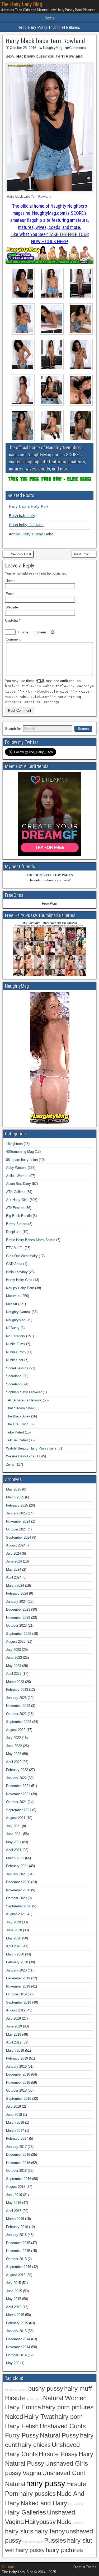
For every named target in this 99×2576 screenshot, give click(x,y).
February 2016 (17, 2227)
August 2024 (16, 1545)
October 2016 (16, 2171)
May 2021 (14, 1842)
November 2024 (18, 1521)
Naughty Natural (18, 1312)
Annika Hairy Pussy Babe (31, 534)
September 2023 (19, 1634)
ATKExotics (15, 1208)
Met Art (12, 1304)
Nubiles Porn (16, 1352)
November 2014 (18, 2347)
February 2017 (17, 2139)
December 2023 (18, 1609)
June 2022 (14, 1746)
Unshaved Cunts (63, 2426)
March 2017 (15, 2131)
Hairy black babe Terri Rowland (45, 41)
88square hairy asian (22, 1160)
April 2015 (14, 2307)
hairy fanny (50, 2531)
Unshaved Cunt (64, 2473)
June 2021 (14, 1834)
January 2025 (16, 1513)
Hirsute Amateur (33, 2542)
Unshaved (66, 2445)
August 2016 (16, 2187)
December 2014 (18, 2339)
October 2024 (16, 1529)
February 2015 (17, 2323)
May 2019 (14, 2034)
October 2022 (16, 1714)
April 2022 (14, 1762)
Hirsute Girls (34, 2399)
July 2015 (13, 2283)
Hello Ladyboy (17, 1272)
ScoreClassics (17, 1368)
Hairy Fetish (22, 2426)
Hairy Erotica (23, 2407)
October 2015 (16, 2259)
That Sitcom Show (20, 1408)
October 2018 (16, 2090)
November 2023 (18, 1618)
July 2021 (13, 1826)
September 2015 (19, 2267)
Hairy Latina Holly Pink (29, 506)
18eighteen (14, 1144)
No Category (16, 1336)
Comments (77, 48)
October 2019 (16, 1994)
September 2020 (19, 1906)
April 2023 (14, 1674)
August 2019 (16, 2010)
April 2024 (14, 1577)
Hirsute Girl (75, 2504)
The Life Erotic (17, 1424)
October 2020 (16, 1898)
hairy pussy (46, 2483)
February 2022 (17, 1770)
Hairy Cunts (21, 2454)
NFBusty (13, 1328)
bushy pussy (46, 2389)
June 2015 (14, 2291)
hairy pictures (64, 2550)
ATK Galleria (16, 1192)
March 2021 (15, 1858)
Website (12, 607)
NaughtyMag (53, 48)
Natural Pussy (59, 2435)
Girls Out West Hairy (22, 1256)
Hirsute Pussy (58, 2454)
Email (10, 594)
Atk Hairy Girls (17, 1200)
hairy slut (80, 2541)
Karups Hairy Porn (20, 1288)
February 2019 (17, 2058)
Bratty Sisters (17, 1224)
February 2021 (17, 1866)
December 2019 (18, 1978)
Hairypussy (40, 2522)
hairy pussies (37, 2494)
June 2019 (14, 2026)
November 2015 (18, 2251)
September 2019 (19, 2002)
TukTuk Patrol (17, 1440)
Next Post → (84, 554)
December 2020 (18, 1882)
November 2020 (18, 1890)
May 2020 (14, 1938)
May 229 (13, 2363)
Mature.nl (13, 1296)
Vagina (32, 2473)
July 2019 (13, 2018)
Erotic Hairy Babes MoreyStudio (31, 1240)
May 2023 (14, 1666)
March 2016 (15, 2219)
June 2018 (14, 2115)
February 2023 (17, 1690)
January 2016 (16, 2235)
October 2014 (16, 2355)
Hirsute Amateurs (16, 2390)
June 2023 (14, 1658)
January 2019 (16, 2067)
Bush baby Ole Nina (26, 525)
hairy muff (78, 2389)
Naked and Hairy (44, 2503)
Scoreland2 (15, 1384)
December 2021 (18, 1786)
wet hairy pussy (25, 2550)
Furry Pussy (22, 2435)
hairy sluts (19, 2531)
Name (10, 581)
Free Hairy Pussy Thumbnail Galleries (49, 27)
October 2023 (16, 1625)
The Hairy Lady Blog (22, 4)
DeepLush (14, 1232)
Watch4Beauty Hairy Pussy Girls (31, 1448)
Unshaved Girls (67, 2464)
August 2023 (16, 1642)
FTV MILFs (15, 1248)
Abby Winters (16, 1168)
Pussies (55, 2541)
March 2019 (15, 2050)
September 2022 (19, 1722)
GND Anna (14, 1264)
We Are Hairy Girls (20, 1456)
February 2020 (17, 1962)
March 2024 (15, 1586)
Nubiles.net (15, 1360)
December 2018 (18, 2074)
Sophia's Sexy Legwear (24, 1392)
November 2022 (18, 1706)
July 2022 (13, 1738)
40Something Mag (20, 1152)
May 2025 (14, 1489)
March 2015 (15, 2315)
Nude (64, 2522)
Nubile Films (16, 1344)
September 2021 (19, 1810)
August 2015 (16, 2275)
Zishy (10, 1464)
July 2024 (13, 1553)
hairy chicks (34, 2445)
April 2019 (14, 2042)
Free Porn (49, 903)
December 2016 (18, 2155)
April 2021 (14, 1850)
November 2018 (18, 2083)
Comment (13, 639)
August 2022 (16, 1730)
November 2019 (18, 1986)
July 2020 (13, 1922)
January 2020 (16, 1970)
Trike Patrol (15, 1432)
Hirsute (15, 2398)
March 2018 (15, 2122)
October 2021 (16, 1802)
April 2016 (14, 2211)
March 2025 (15, 1497)
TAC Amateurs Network (24, 1400)
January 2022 (16, 1778)
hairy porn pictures (68, 2407)
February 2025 (17, 1505)
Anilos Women (17, 1176)
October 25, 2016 (23, 48)
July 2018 (13, 2106)
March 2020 (15, 1954)
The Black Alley (18, 1416)
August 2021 (16, 1818)
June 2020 (14, 1930)
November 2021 (18, 1794)
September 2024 (19, 1537)
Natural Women (65, 2398)
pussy (13, 2473)
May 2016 (14, 2203)
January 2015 (16, 2331)
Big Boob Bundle (19, 1216)
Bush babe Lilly (22, 516)
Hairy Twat (39, 2417)
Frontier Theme (85, 2567)
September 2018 (19, 2099)
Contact (8, 2567)
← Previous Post (18, 554)
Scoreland (14, 1376)
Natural (15, 2484)
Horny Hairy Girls (19, 1280)
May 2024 (14, 1569)
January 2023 (16, 1698)
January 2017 (16, 2147)
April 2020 (14, 1946)
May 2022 (14, 1754)
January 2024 (16, 1602)
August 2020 (16, 1914)
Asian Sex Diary (18, 1184)
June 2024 (14, 1561)
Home (50, 18)
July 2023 (13, 1650)
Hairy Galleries (25, 2512)
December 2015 (18, 2243)
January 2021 (16, 1874)
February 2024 (17, 1593)
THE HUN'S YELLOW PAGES (49, 875)
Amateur (78, 2523)
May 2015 (14, 2299)
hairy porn (69, 2417)
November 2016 (18, 2163)
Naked (14, 2417)
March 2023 (15, 1682)
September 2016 (19, 2179)
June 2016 (14, 2195)
